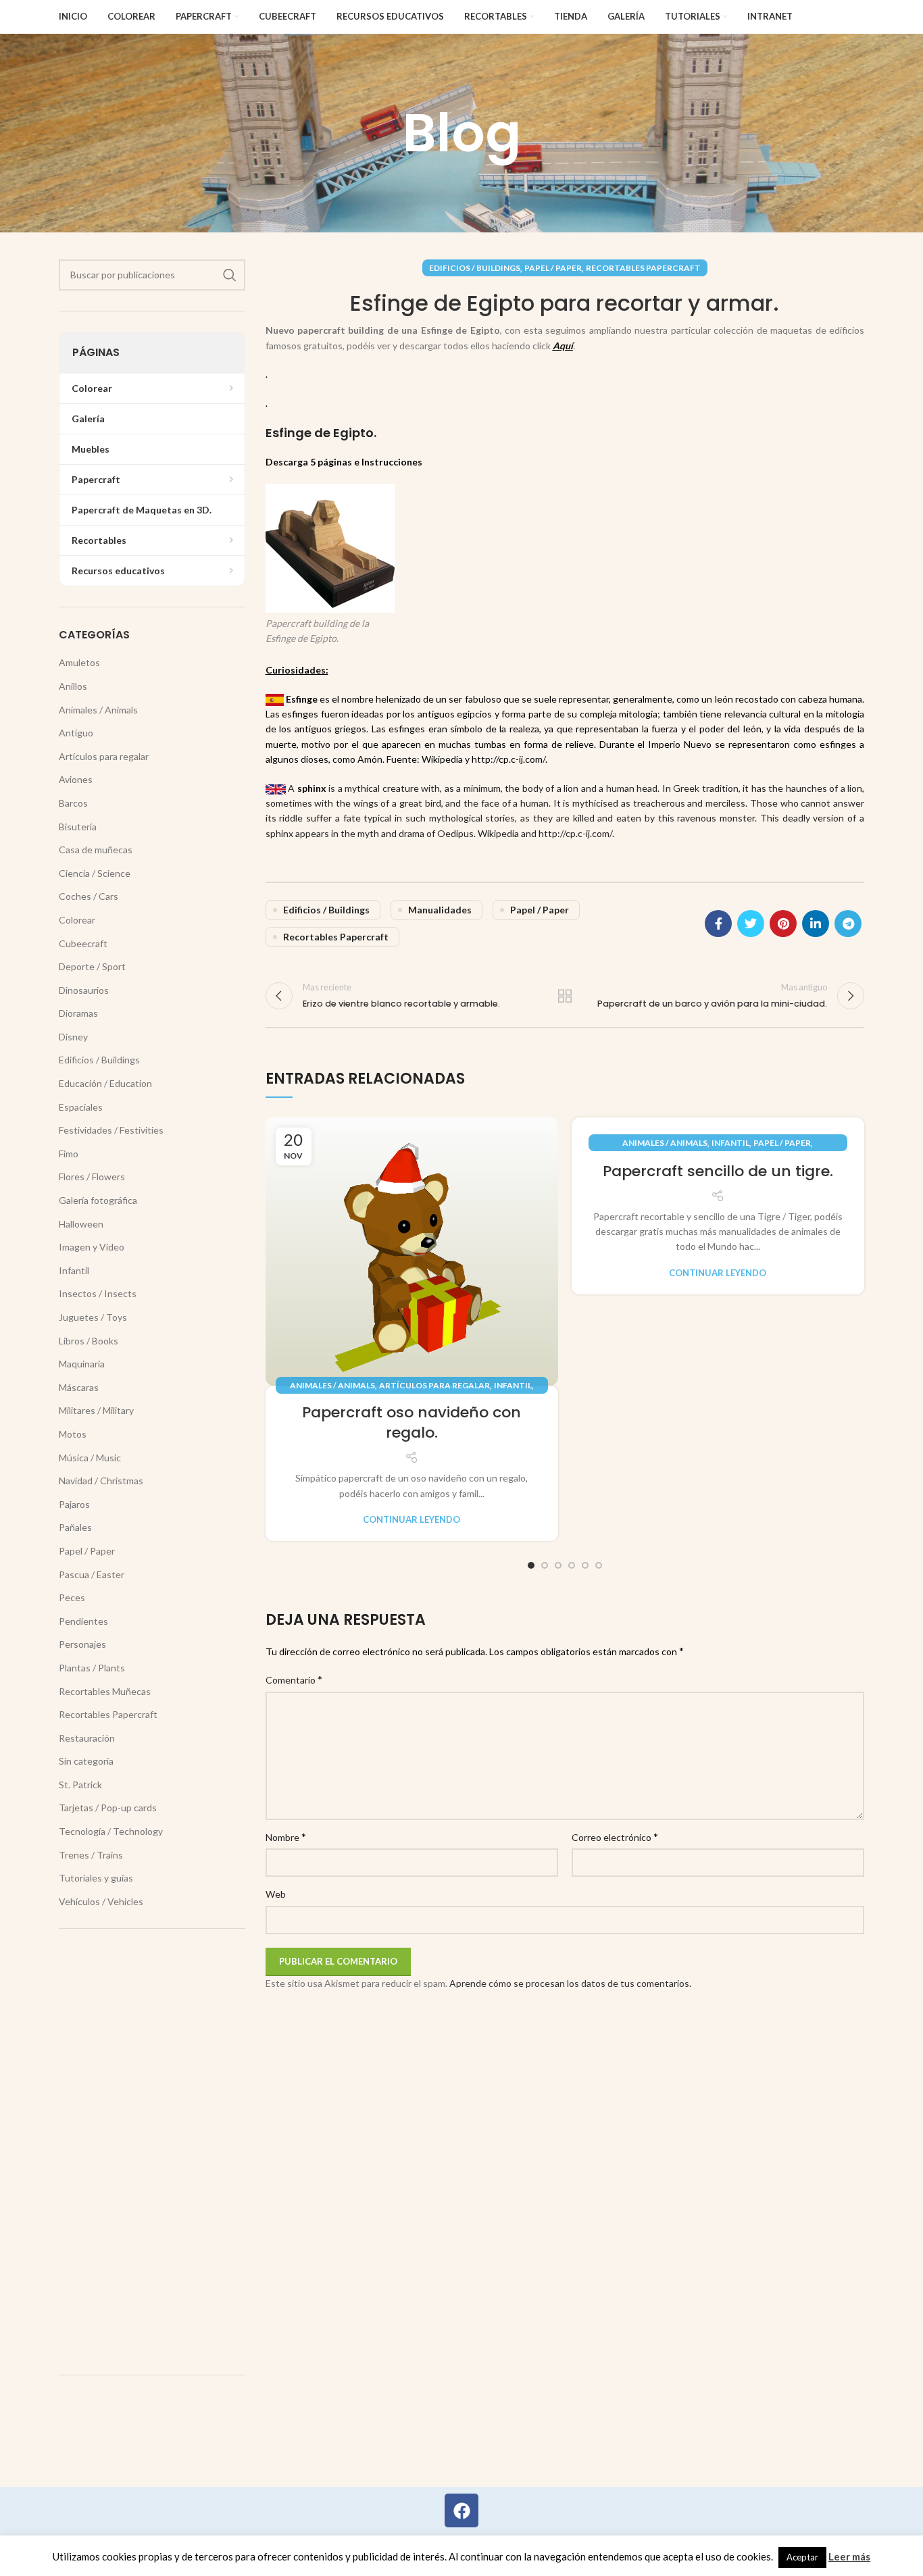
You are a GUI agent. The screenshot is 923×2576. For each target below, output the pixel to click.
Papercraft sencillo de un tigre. (718, 1171)
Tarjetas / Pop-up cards (108, 1808)
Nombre (286, 1837)
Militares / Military (96, 1410)
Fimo (69, 1154)
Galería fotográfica (98, 1200)
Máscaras (79, 1387)
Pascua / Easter (92, 1574)
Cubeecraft (83, 943)
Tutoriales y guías (96, 1878)
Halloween (81, 1224)
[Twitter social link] (751, 924)
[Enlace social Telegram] (848, 924)
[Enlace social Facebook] (718, 924)
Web (276, 1894)
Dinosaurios (84, 990)
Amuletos (79, 662)
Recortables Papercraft (643, 268)
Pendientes (83, 1621)
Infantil (513, 1385)
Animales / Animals (332, 1385)
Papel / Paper (553, 268)
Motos (73, 1434)
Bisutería (78, 827)
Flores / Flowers (92, 1177)
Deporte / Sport (92, 966)
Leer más (849, 2556)
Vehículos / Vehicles (101, 1901)
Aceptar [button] (802, 2557)
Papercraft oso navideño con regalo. (411, 1423)
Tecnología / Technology (111, 1831)
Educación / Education (105, 1083)
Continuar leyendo (411, 1520)
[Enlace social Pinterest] (783, 924)
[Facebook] (461, 2510)
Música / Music (90, 1458)
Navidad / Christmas (101, 1481)
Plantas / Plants (92, 1668)
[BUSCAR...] (230, 275)
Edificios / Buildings (475, 268)
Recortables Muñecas (105, 1691)
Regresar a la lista (565, 996)
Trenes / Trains (91, 1855)
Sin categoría (86, 1761)
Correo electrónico (615, 1837)
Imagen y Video (92, 1247)
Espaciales (81, 1107)
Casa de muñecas (96, 850)
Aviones (76, 779)
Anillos (73, 686)
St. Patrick (80, 1785)
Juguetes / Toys (93, 1317)
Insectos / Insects (98, 1293)
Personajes (82, 1644)
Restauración (87, 1738)
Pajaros (74, 1504)
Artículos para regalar (434, 1385)
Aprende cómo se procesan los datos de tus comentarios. (570, 1983)
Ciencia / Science (95, 873)
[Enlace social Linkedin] (816, 924)
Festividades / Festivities (111, 1130)
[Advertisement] (152, 2152)
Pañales (75, 1527)
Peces (72, 1597)
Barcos (73, 803)
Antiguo (76, 733)
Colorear (77, 920)
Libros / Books (89, 1341)
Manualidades (440, 910)
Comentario (294, 1679)
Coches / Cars (89, 896)
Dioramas (78, 1013)
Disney (73, 1037)
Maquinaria (82, 1364)
